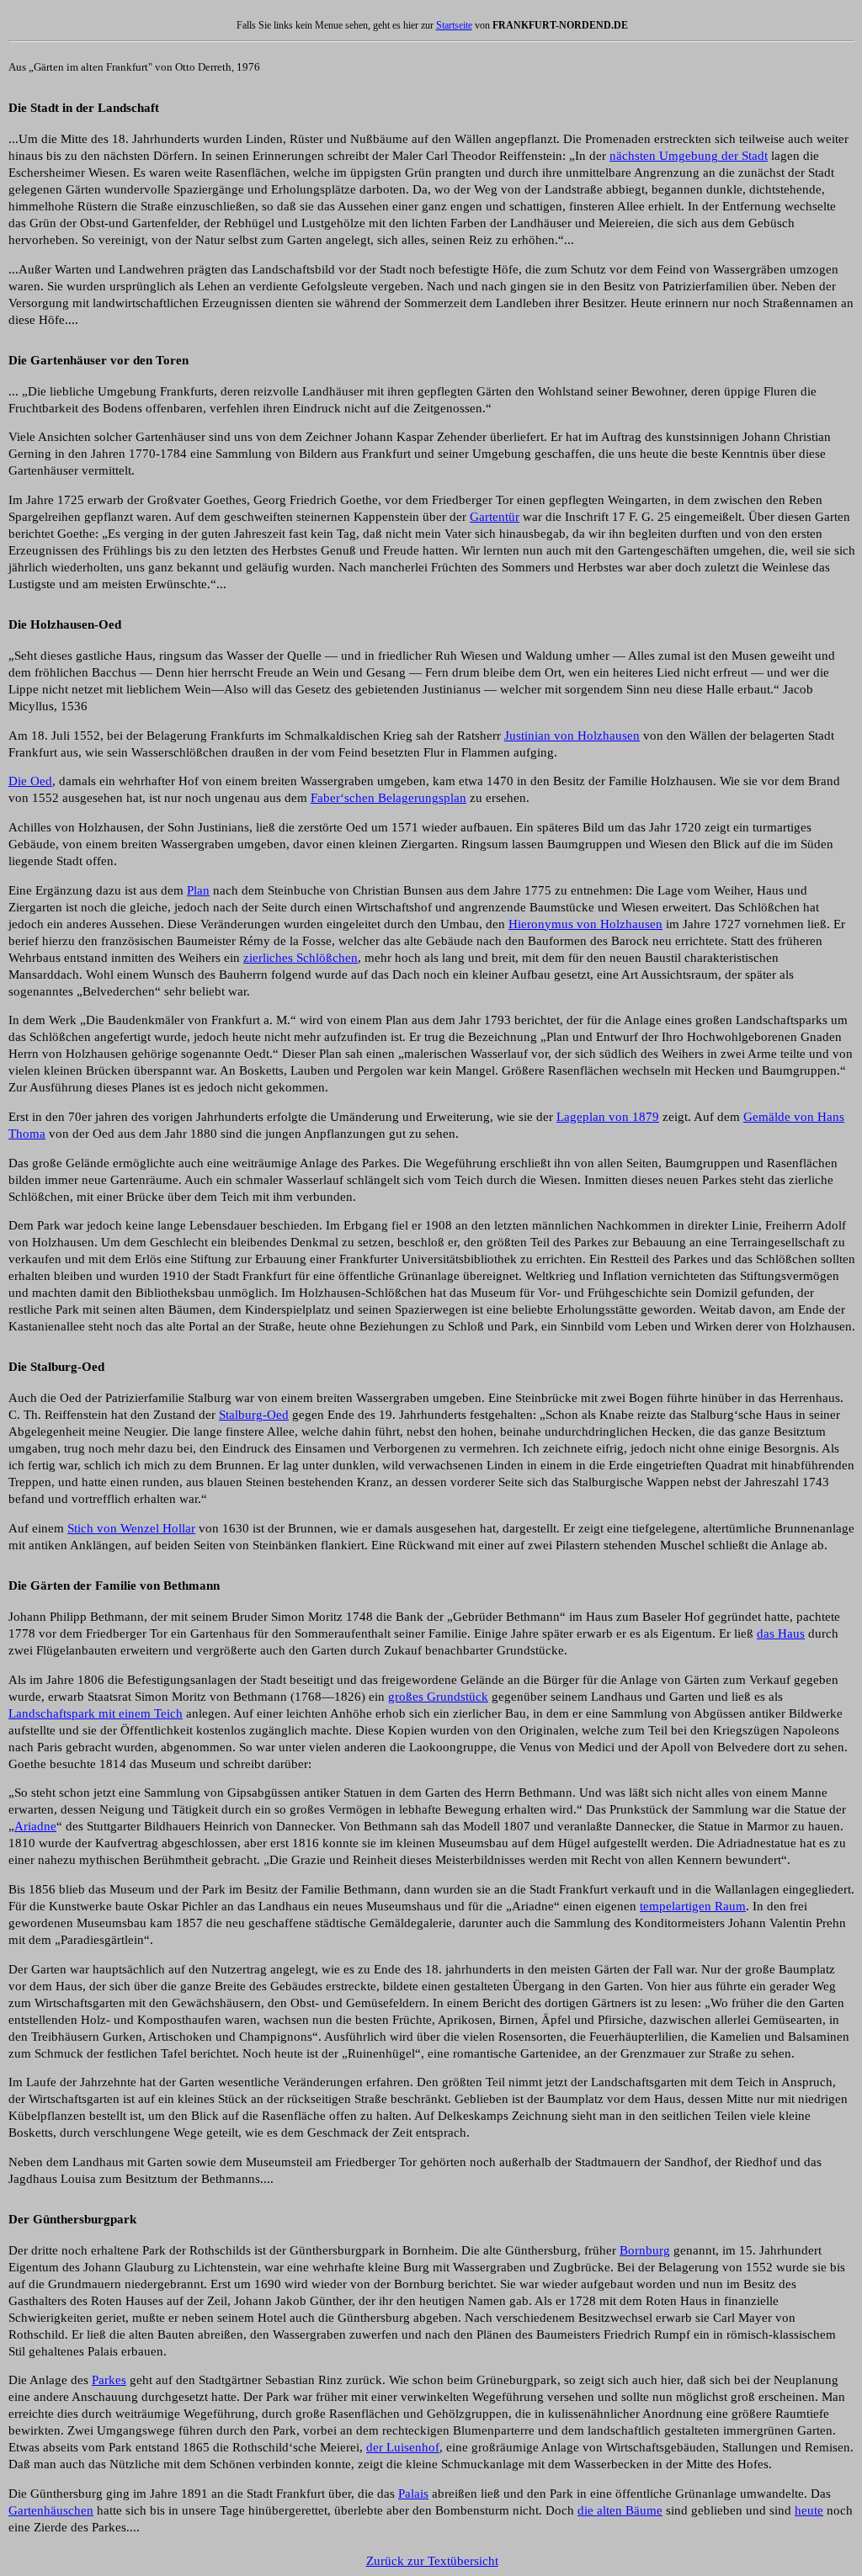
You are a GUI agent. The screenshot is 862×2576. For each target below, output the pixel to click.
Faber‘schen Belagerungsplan (388, 798)
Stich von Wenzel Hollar (131, 1528)
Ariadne (35, 1826)
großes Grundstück (438, 1697)
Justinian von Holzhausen (572, 736)
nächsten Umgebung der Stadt (689, 156)
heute (809, 2510)
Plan (198, 890)
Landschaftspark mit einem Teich (96, 1713)
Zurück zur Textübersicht (432, 2561)
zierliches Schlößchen (301, 958)
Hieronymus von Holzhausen (585, 924)
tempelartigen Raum (693, 1906)
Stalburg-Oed (254, 1415)
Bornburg (645, 2250)
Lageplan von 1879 (608, 1117)
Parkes (109, 2380)
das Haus (781, 1633)
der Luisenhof (403, 2447)
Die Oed (30, 781)
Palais (413, 2494)
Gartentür (495, 517)
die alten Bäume (620, 2510)
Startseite (454, 25)
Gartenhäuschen (51, 2510)
